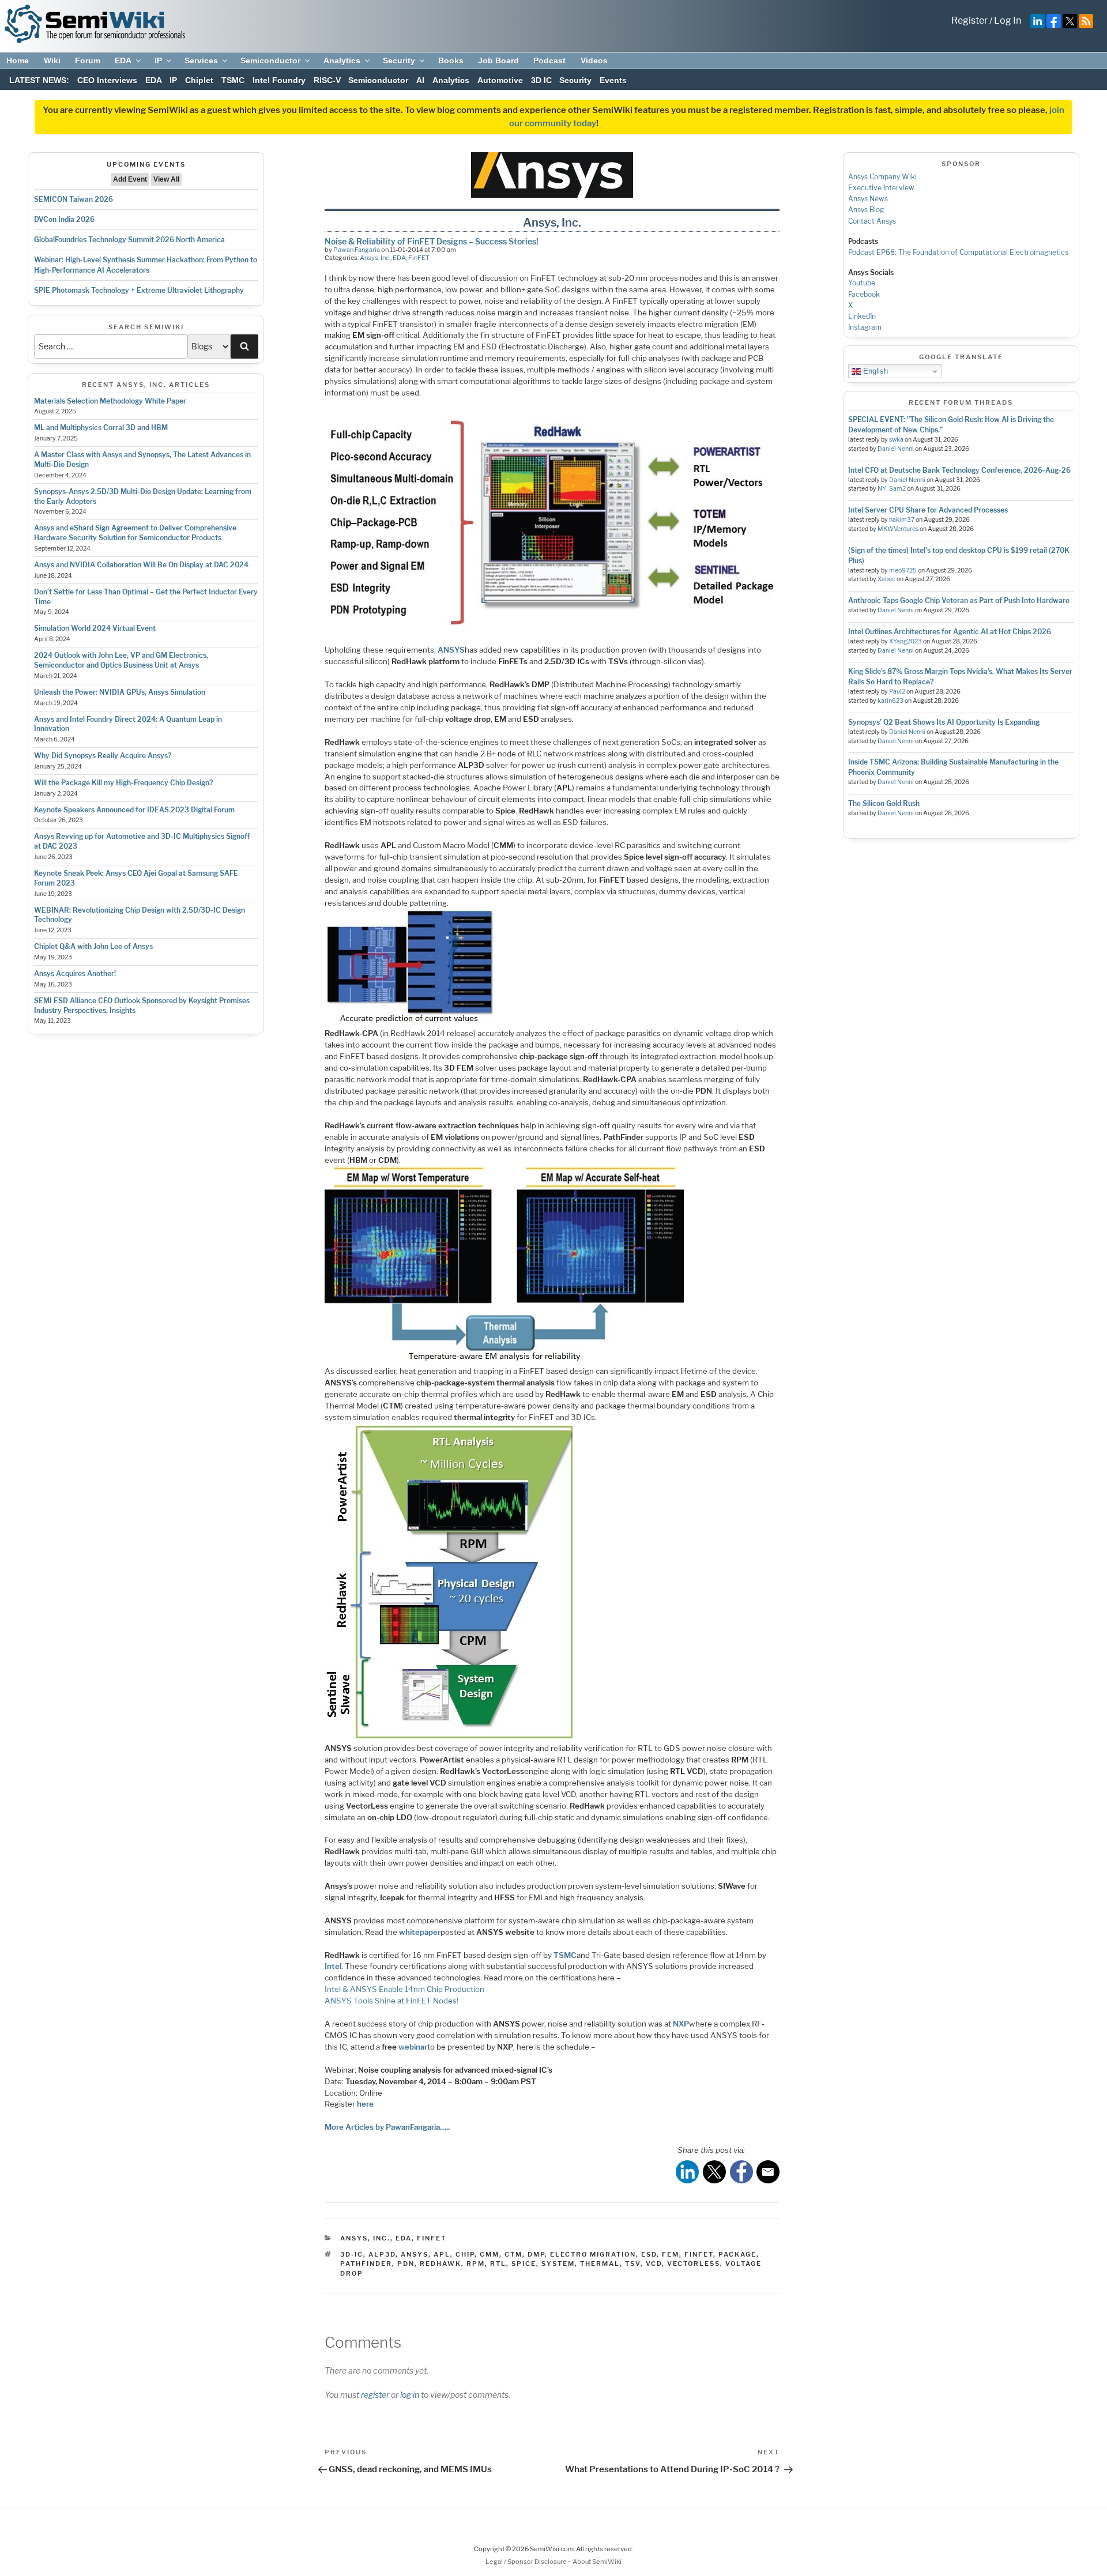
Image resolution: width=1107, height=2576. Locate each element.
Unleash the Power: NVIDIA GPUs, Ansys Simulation (120, 692)
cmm (490, 2254)
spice (524, 2264)
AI (420, 80)
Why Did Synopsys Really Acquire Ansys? (103, 756)
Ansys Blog (866, 210)
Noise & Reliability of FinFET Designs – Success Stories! (432, 241)
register (375, 2395)
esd (649, 2254)
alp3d (382, 2254)
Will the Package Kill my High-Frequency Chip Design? (123, 783)
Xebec (886, 579)
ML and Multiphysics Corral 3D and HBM (101, 428)
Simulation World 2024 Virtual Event (95, 628)
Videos (594, 61)
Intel (333, 1966)
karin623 (891, 701)
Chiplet (199, 80)
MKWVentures (898, 529)
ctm (513, 2254)
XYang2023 (905, 641)
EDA (123, 61)
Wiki (52, 61)
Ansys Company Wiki (882, 177)
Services (201, 61)
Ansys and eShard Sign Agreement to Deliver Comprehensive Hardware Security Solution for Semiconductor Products (135, 533)
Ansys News (868, 199)
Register (969, 20)
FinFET (419, 258)
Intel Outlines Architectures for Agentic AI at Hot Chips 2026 (950, 632)
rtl (498, 2264)
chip (465, 2254)
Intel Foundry (279, 80)
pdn (406, 2264)
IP (158, 61)
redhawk (440, 2264)
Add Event (130, 179)
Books (451, 61)
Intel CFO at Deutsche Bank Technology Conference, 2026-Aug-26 (959, 470)
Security (399, 61)
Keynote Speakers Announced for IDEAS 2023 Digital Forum (134, 810)
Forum (88, 61)
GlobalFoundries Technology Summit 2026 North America (129, 240)
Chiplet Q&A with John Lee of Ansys (93, 946)
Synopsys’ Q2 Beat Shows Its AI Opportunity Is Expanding (944, 722)
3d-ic (352, 2254)
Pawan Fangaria (357, 250)
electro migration (593, 2254)
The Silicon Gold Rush (884, 803)
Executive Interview (881, 188)
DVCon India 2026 (64, 219)
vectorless (694, 2264)
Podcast (549, 61)
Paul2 (897, 692)
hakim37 (902, 520)
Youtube (862, 283)
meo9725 (903, 570)
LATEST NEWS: (39, 80)
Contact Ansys (872, 221)
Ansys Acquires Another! (75, 973)
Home (18, 61)
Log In (1008, 20)
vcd (654, 2264)
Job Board (498, 61)
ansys (415, 2254)
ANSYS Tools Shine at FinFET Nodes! (391, 2001)
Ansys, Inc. (375, 258)
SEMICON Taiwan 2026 (74, 199)
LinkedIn (862, 316)
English (874, 371)
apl (442, 2254)
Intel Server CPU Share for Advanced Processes (928, 510)
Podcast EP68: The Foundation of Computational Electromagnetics (958, 252)
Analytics (342, 61)
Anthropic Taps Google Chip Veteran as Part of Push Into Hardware (959, 600)
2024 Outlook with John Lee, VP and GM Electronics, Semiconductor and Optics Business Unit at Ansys (121, 660)
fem (671, 2254)
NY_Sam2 (892, 489)
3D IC (541, 80)
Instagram (865, 327)
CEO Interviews (107, 80)
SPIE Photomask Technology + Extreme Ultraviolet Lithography (139, 290)
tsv (633, 2264)
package (737, 2254)
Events (613, 80)
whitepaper (420, 1932)
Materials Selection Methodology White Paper (110, 401)
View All (166, 179)
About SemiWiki (597, 2562)
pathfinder (366, 2264)
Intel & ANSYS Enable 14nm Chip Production (404, 1989)
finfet (699, 2254)
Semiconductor (270, 61)
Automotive (500, 80)
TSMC (233, 80)
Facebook (864, 294)
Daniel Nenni (896, 449)
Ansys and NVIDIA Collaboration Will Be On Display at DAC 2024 (141, 565)
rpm (476, 2264)
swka (896, 440)
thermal (600, 2264)
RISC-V (327, 80)
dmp (536, 2254)
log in (410, 2395)
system (558, 2264)
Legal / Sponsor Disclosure (527, 2562)
